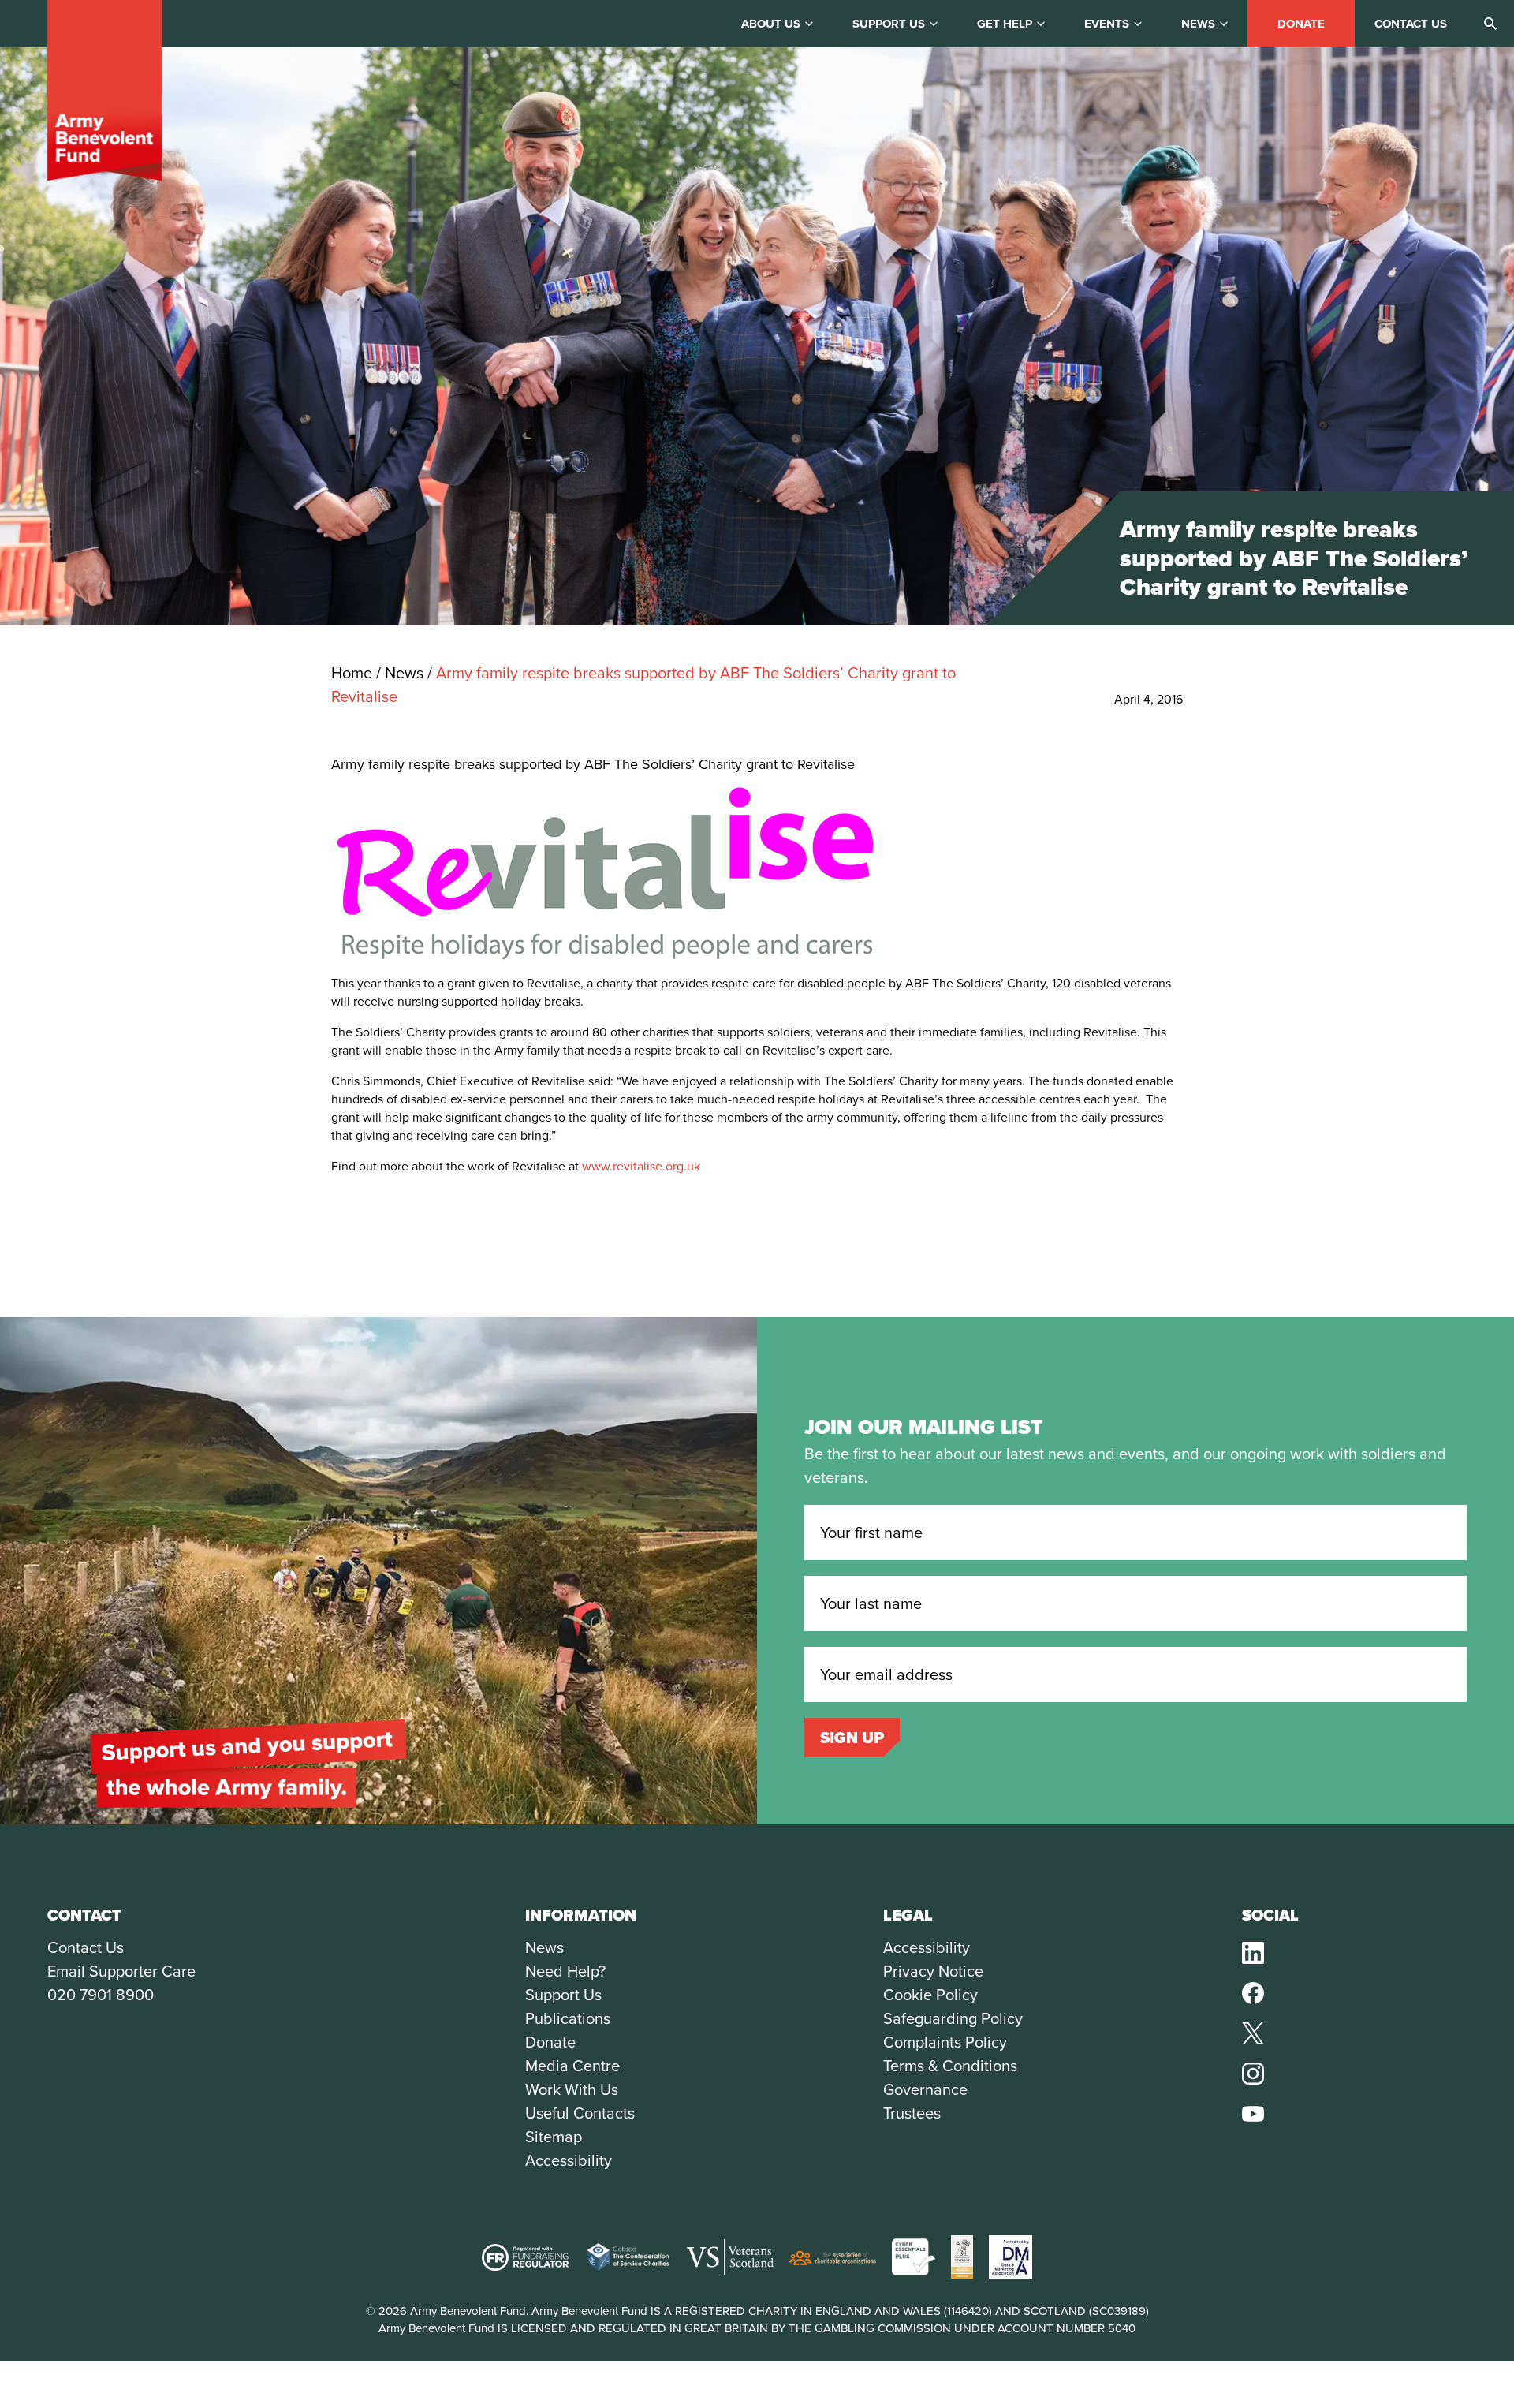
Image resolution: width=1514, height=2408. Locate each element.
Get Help (1005, 24)
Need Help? (565, 1971)
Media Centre (572, 2066)
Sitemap (554, 2137)
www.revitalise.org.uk (641, 1166)
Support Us (563, 1995)
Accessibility (569, 2160)
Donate (1301, 24)
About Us (771, 24)
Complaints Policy (945, 2042)
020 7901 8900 (101, 1995)
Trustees (912, 2113)
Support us (889, 24)
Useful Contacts (580, 2113)
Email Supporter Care (121, 1971)
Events (1107, 24)
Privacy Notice (933, 1971)
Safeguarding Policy (953, 2018)
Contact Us (86, 1947)
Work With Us (572, 2089)
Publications (568, 2018)
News (1198, 24)
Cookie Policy (930, 1995)
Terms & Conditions (950, 2066)
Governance (925, 2089)
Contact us (1411, 24)
